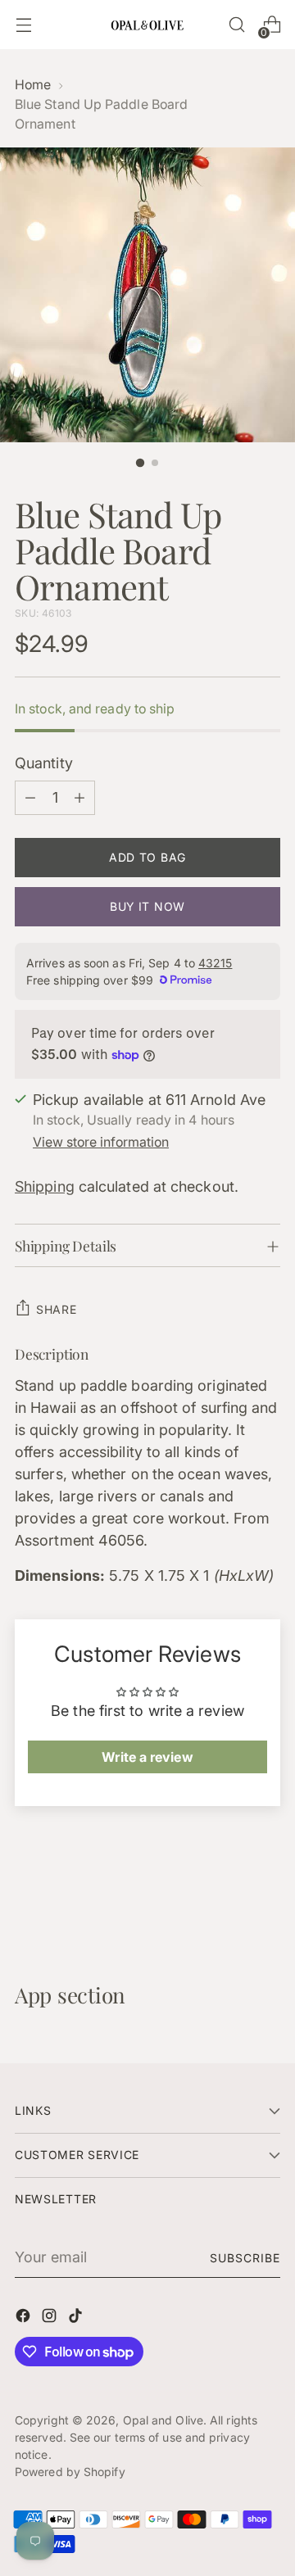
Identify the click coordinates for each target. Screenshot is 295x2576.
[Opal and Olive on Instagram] (51, 2318)
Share (57, 1309)
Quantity (44, 763)
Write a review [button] (147, 1757)
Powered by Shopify (70, 2472)
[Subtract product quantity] (30, 798)
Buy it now (147, 906)
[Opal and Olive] (147, 24)
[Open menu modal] (23, 25)
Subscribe (245, 2258)
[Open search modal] (236, 25)
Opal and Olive (163, 2420)
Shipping (45, 1186)
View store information (101, 1142)
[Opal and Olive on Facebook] (25, 2318)
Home (33, 85)
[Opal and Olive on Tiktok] (77, 2318)
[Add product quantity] (79, 798)
